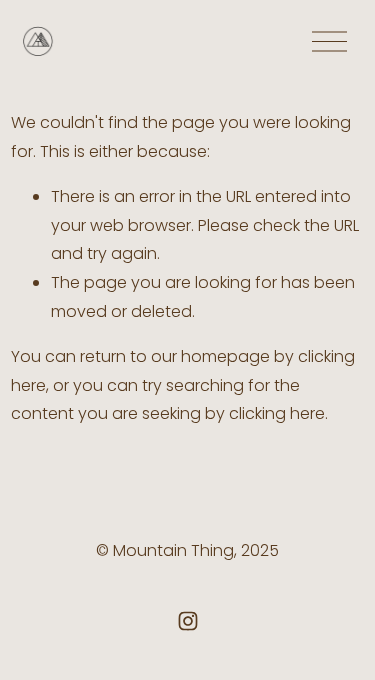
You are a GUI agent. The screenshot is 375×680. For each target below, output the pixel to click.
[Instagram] (188, 621)
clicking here (277, 413)
